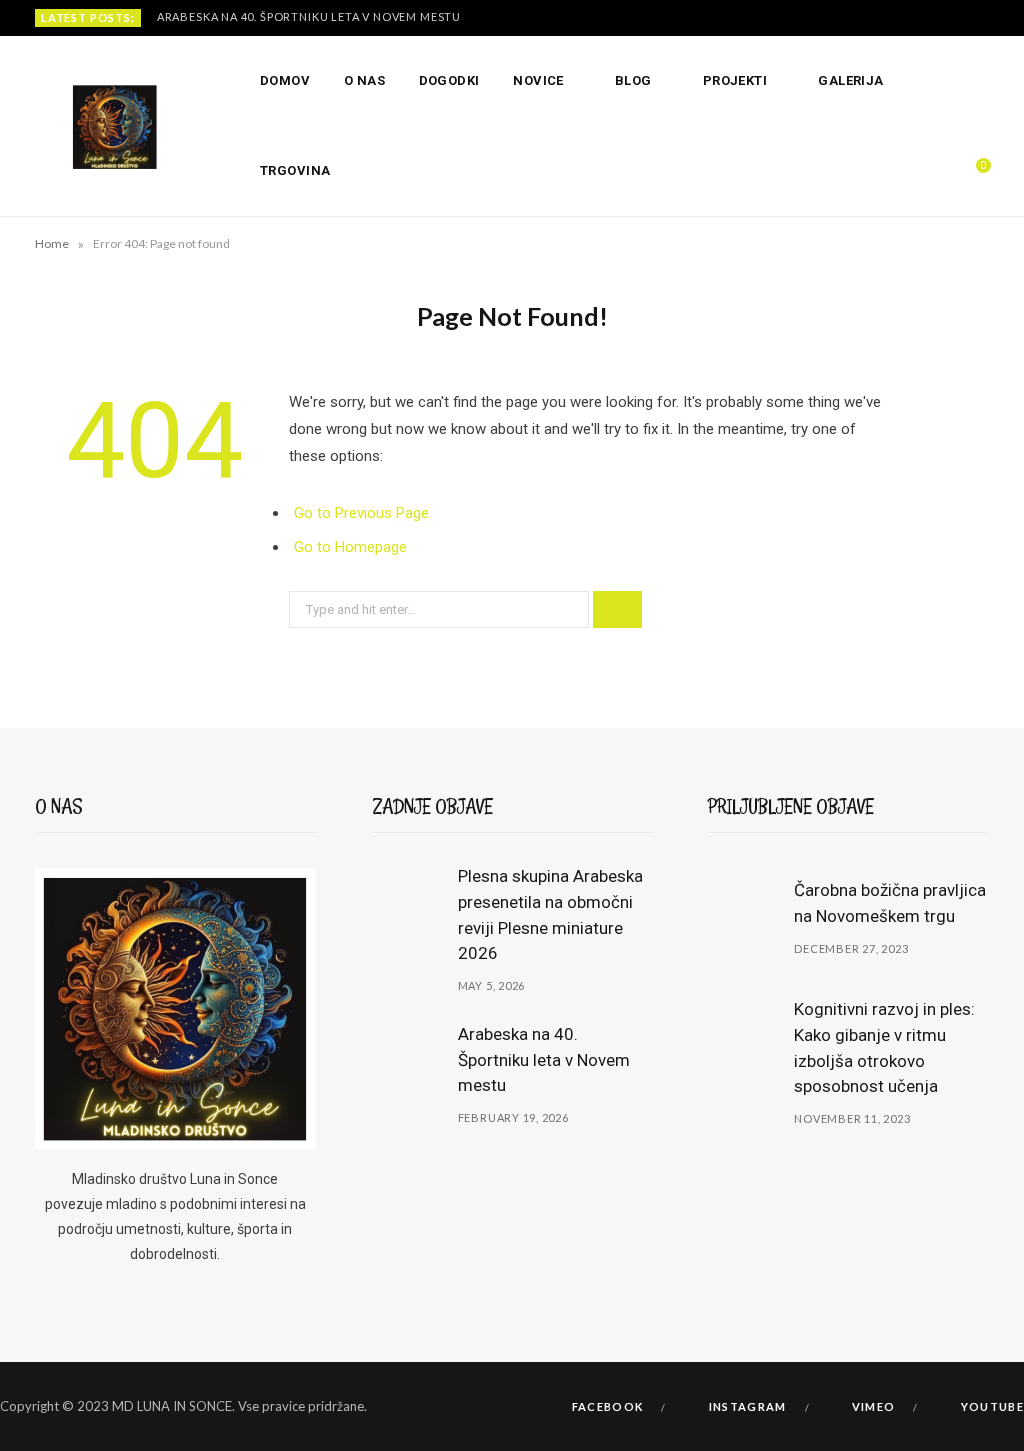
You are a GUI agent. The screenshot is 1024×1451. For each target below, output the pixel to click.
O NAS (364, 80)
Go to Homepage (350, 547)
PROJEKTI (735, 80)
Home (52, 243)
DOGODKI (449, 80)
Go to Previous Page (361, 513)
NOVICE (538, 80)
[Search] (932, 171)
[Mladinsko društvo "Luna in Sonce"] (115, 127)
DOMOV (285, 80)
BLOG (633, 80)
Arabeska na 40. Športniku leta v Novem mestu (309, 16)
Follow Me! (521, 1362)
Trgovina (295, 170)
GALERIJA (851, 80)
